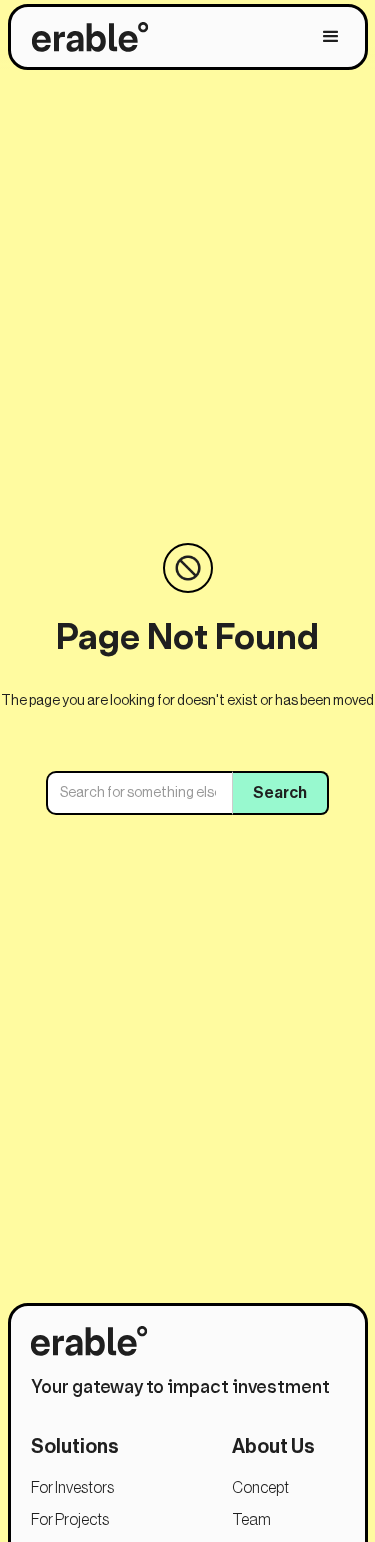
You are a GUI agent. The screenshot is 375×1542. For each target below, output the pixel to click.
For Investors (72, 1488)
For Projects (70, 1520)
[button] (331, 37)
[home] (85, 37)
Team (251, 1520)
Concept (260, 1488)
